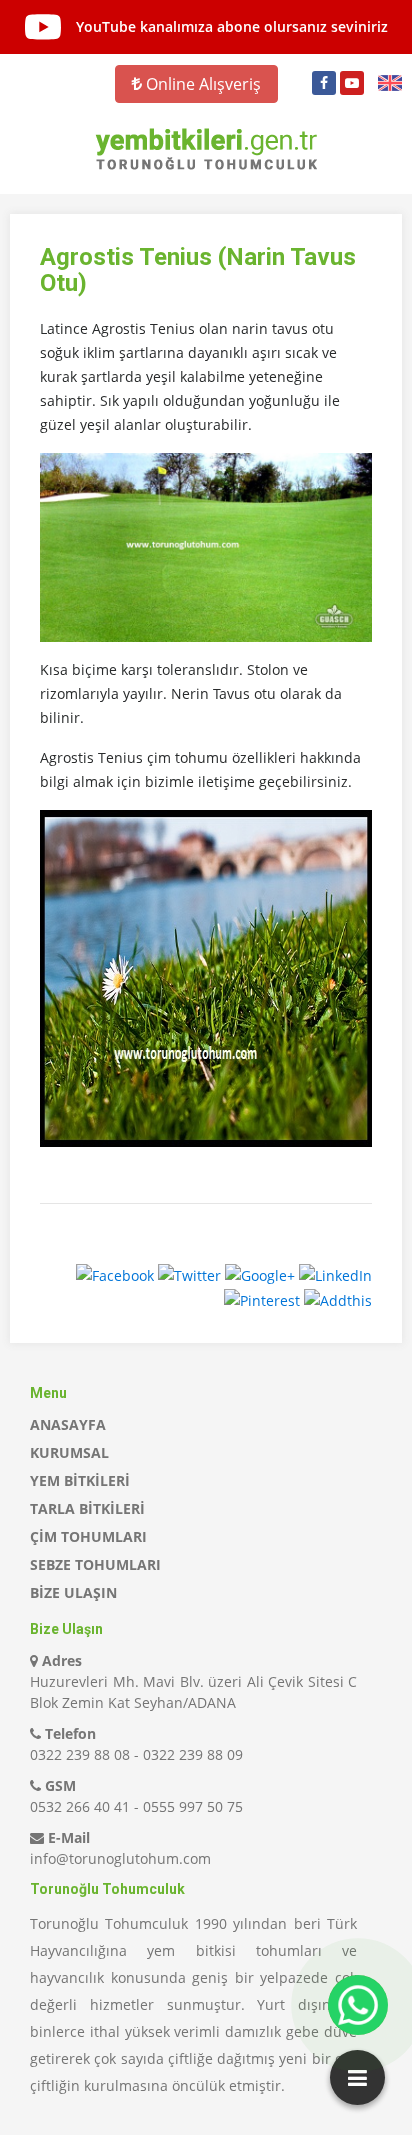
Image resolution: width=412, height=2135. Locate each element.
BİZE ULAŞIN (73, 1592)
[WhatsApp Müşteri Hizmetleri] (358, 2005)
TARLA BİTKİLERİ (87, 1508)
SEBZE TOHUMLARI (95, 1564)
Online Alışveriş (201, 84)
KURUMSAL (69, 1452)
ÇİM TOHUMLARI (88, 1536)
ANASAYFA (68, 1424)
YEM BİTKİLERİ (80, 1480)
